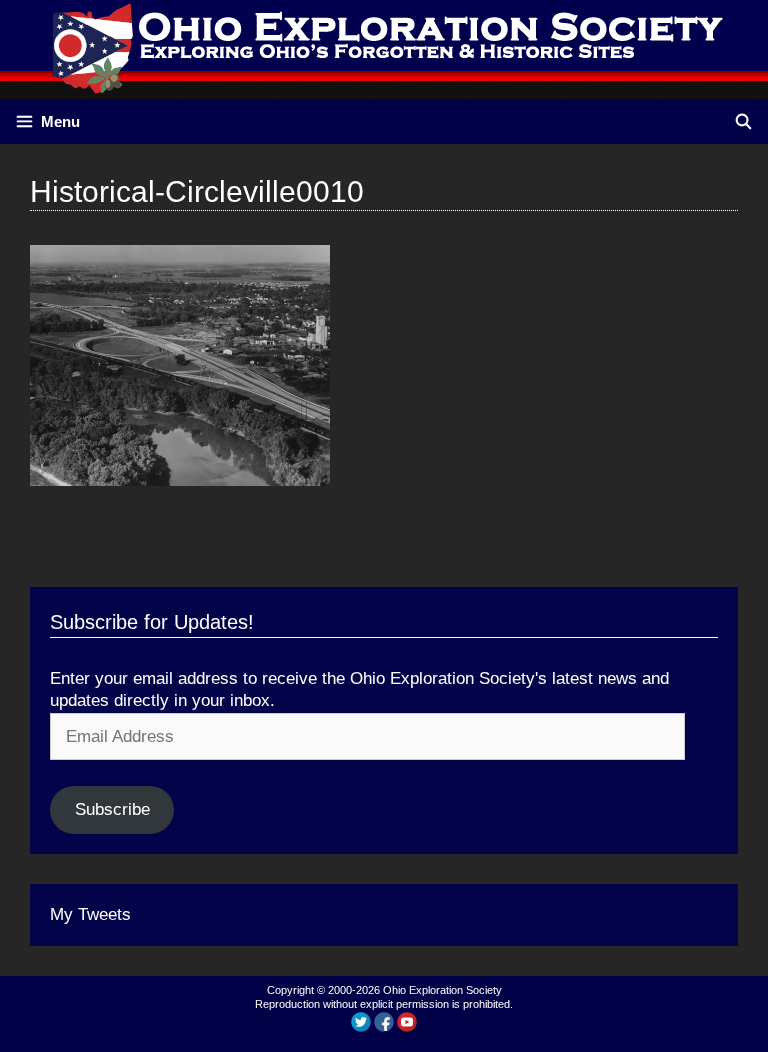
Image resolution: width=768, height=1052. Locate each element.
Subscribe (112, 809)
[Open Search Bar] (743, 121)
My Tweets (90, 914)
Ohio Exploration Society (442, 990)
